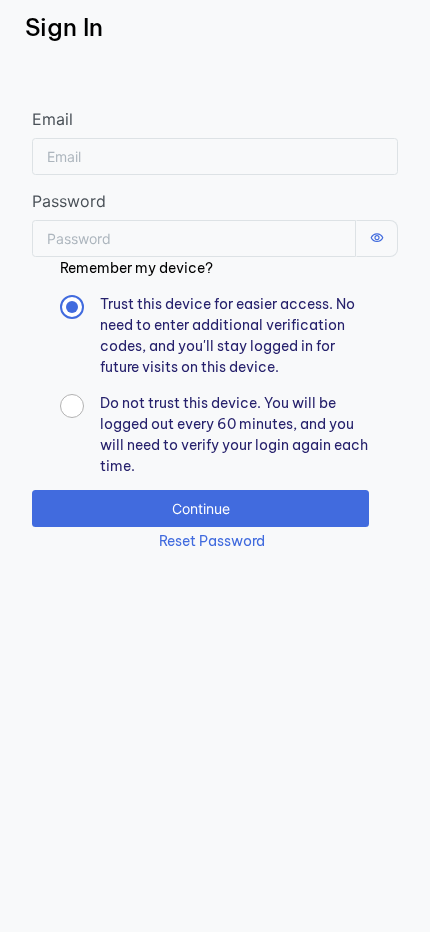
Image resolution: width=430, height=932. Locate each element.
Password (69, 201)
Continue (201, 508)
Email (52, 119)
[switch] (377, 238)
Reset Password (212, 541)
